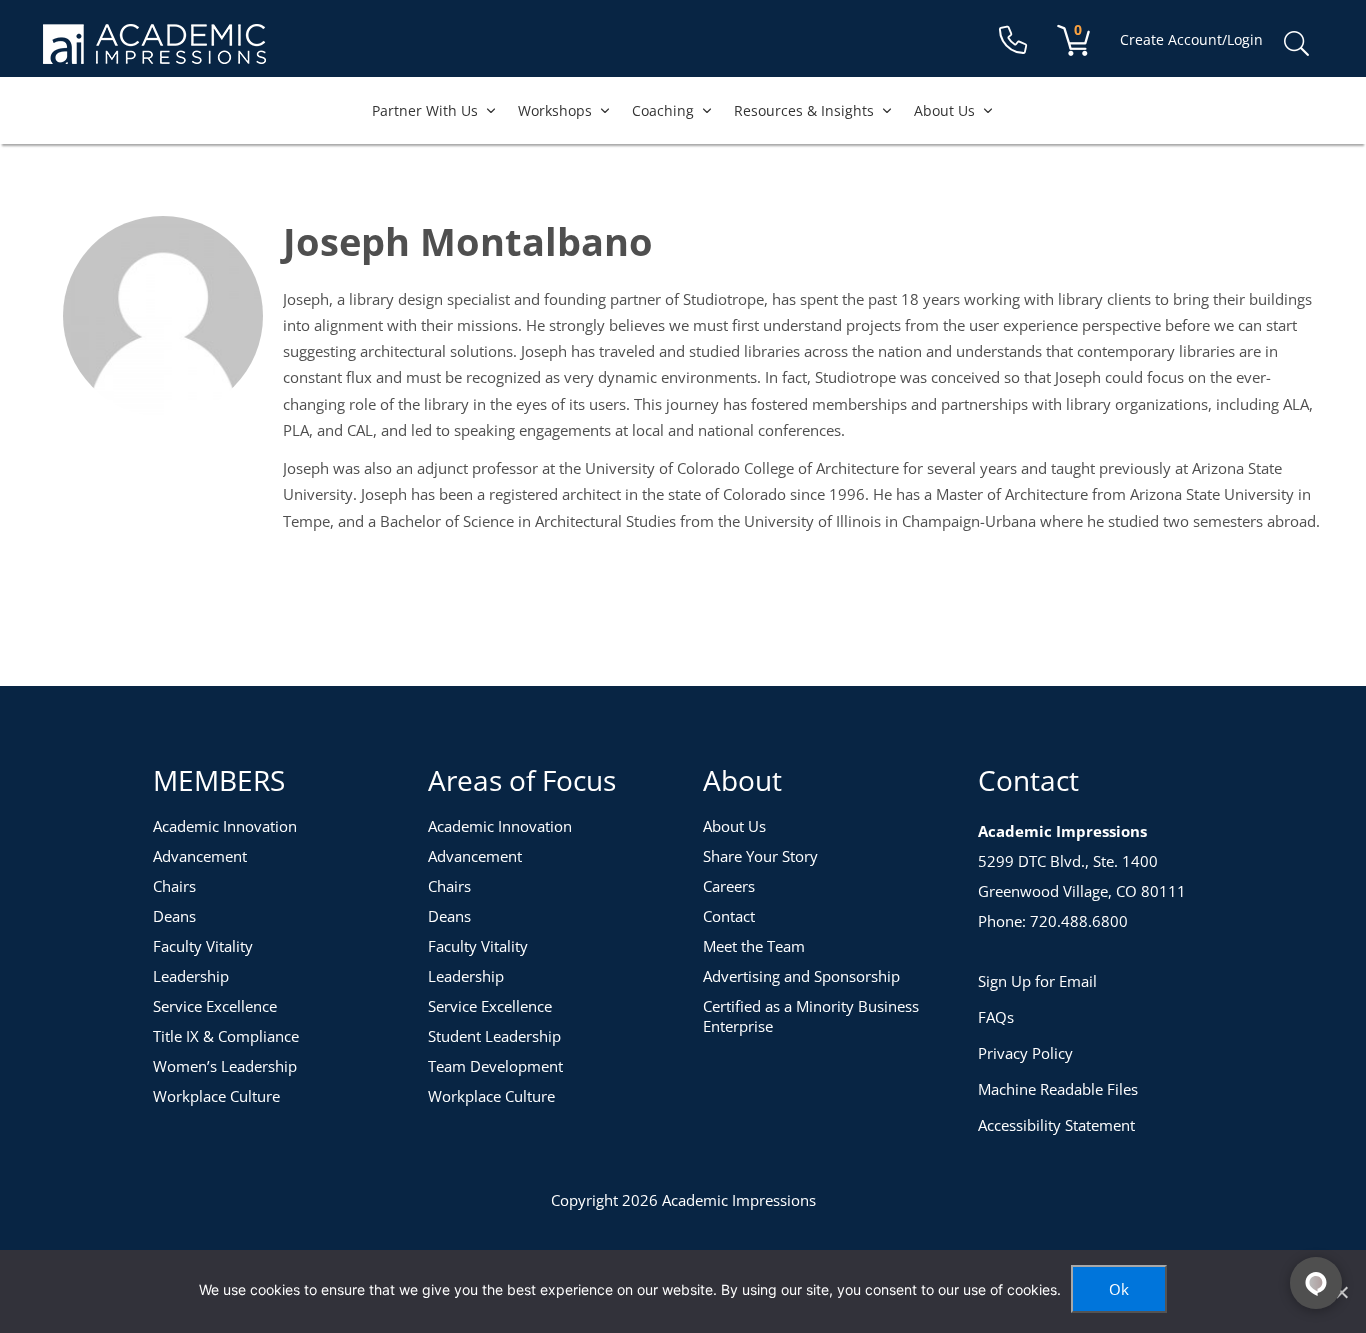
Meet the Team (754, 946)
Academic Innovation (225, 826)
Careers (729, 886)
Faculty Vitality (203, 946)
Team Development (495, 1066)
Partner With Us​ (425, 110)
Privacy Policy (1025, 1053)
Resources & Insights (804, 110)
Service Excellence (215, 1006)
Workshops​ (555, 110)
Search (1296, 44)
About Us (944, 110)
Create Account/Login (1191, 39)
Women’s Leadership (225, 1066)
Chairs (174, 886)
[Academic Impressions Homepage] (154, 52)
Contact (729, 916)
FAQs (996, 1017)
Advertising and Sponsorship (801, 976)
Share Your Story (760, 856)
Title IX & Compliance (226, 1036)
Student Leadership (494, 1036)
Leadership (191, 976)
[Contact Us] (1013, 40)
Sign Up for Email (1037, 981)
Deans (174, 916)
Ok (1119, 1289)
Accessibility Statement (1056, 1125)
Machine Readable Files (1058, 1089)
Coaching (663, 110)
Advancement (200, 856)
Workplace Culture (216, 1096)
